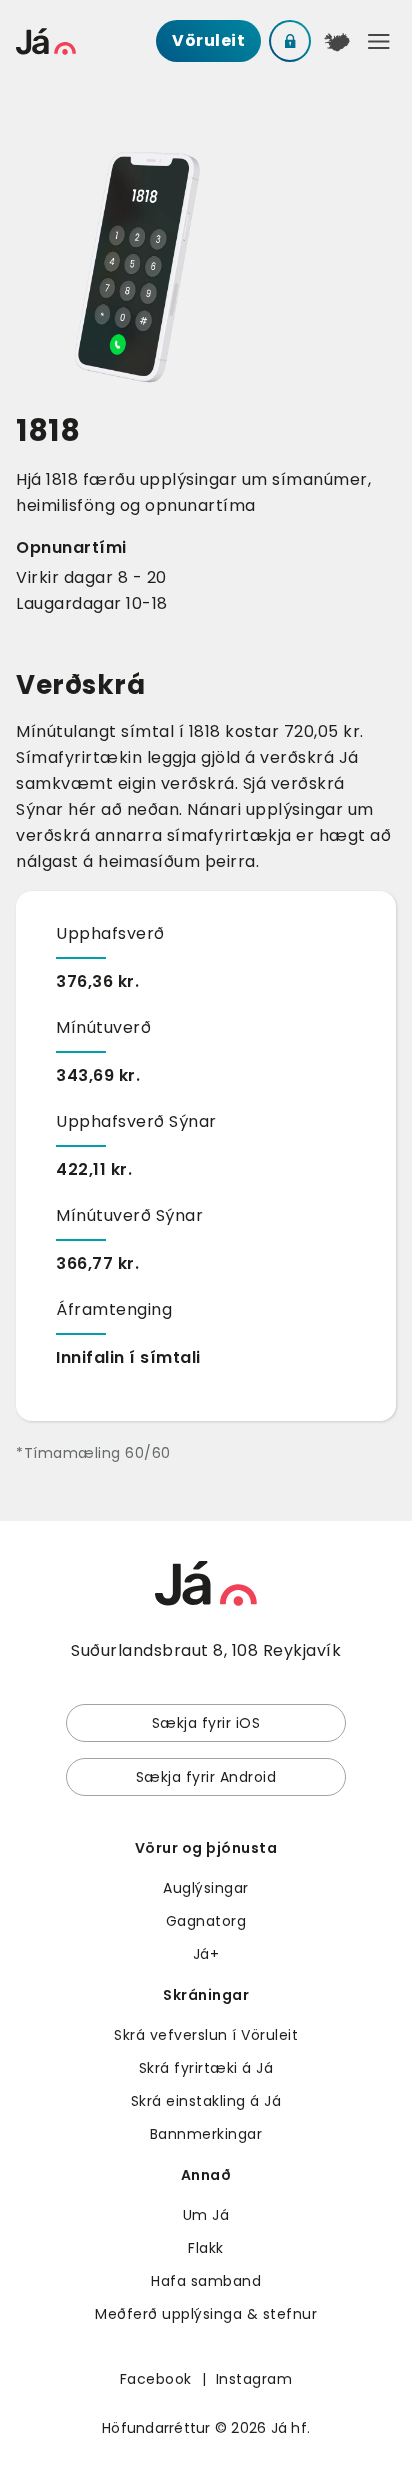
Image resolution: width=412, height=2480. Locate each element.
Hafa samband (206, 2281)
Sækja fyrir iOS (206, 1723)
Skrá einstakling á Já (206, 2101)
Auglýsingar (206, 1888)
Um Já (206, 2215)
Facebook (156, 2379)
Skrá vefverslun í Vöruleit (206, 2035)
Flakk (206, 2248)
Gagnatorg (206, 1921)
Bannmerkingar (206, 2134)
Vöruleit (208, 40)
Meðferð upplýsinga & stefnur (206, 2314)
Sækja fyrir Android (206, 1777)
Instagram (254, 2379)
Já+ (206, 1954)
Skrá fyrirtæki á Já (206, 2068)
